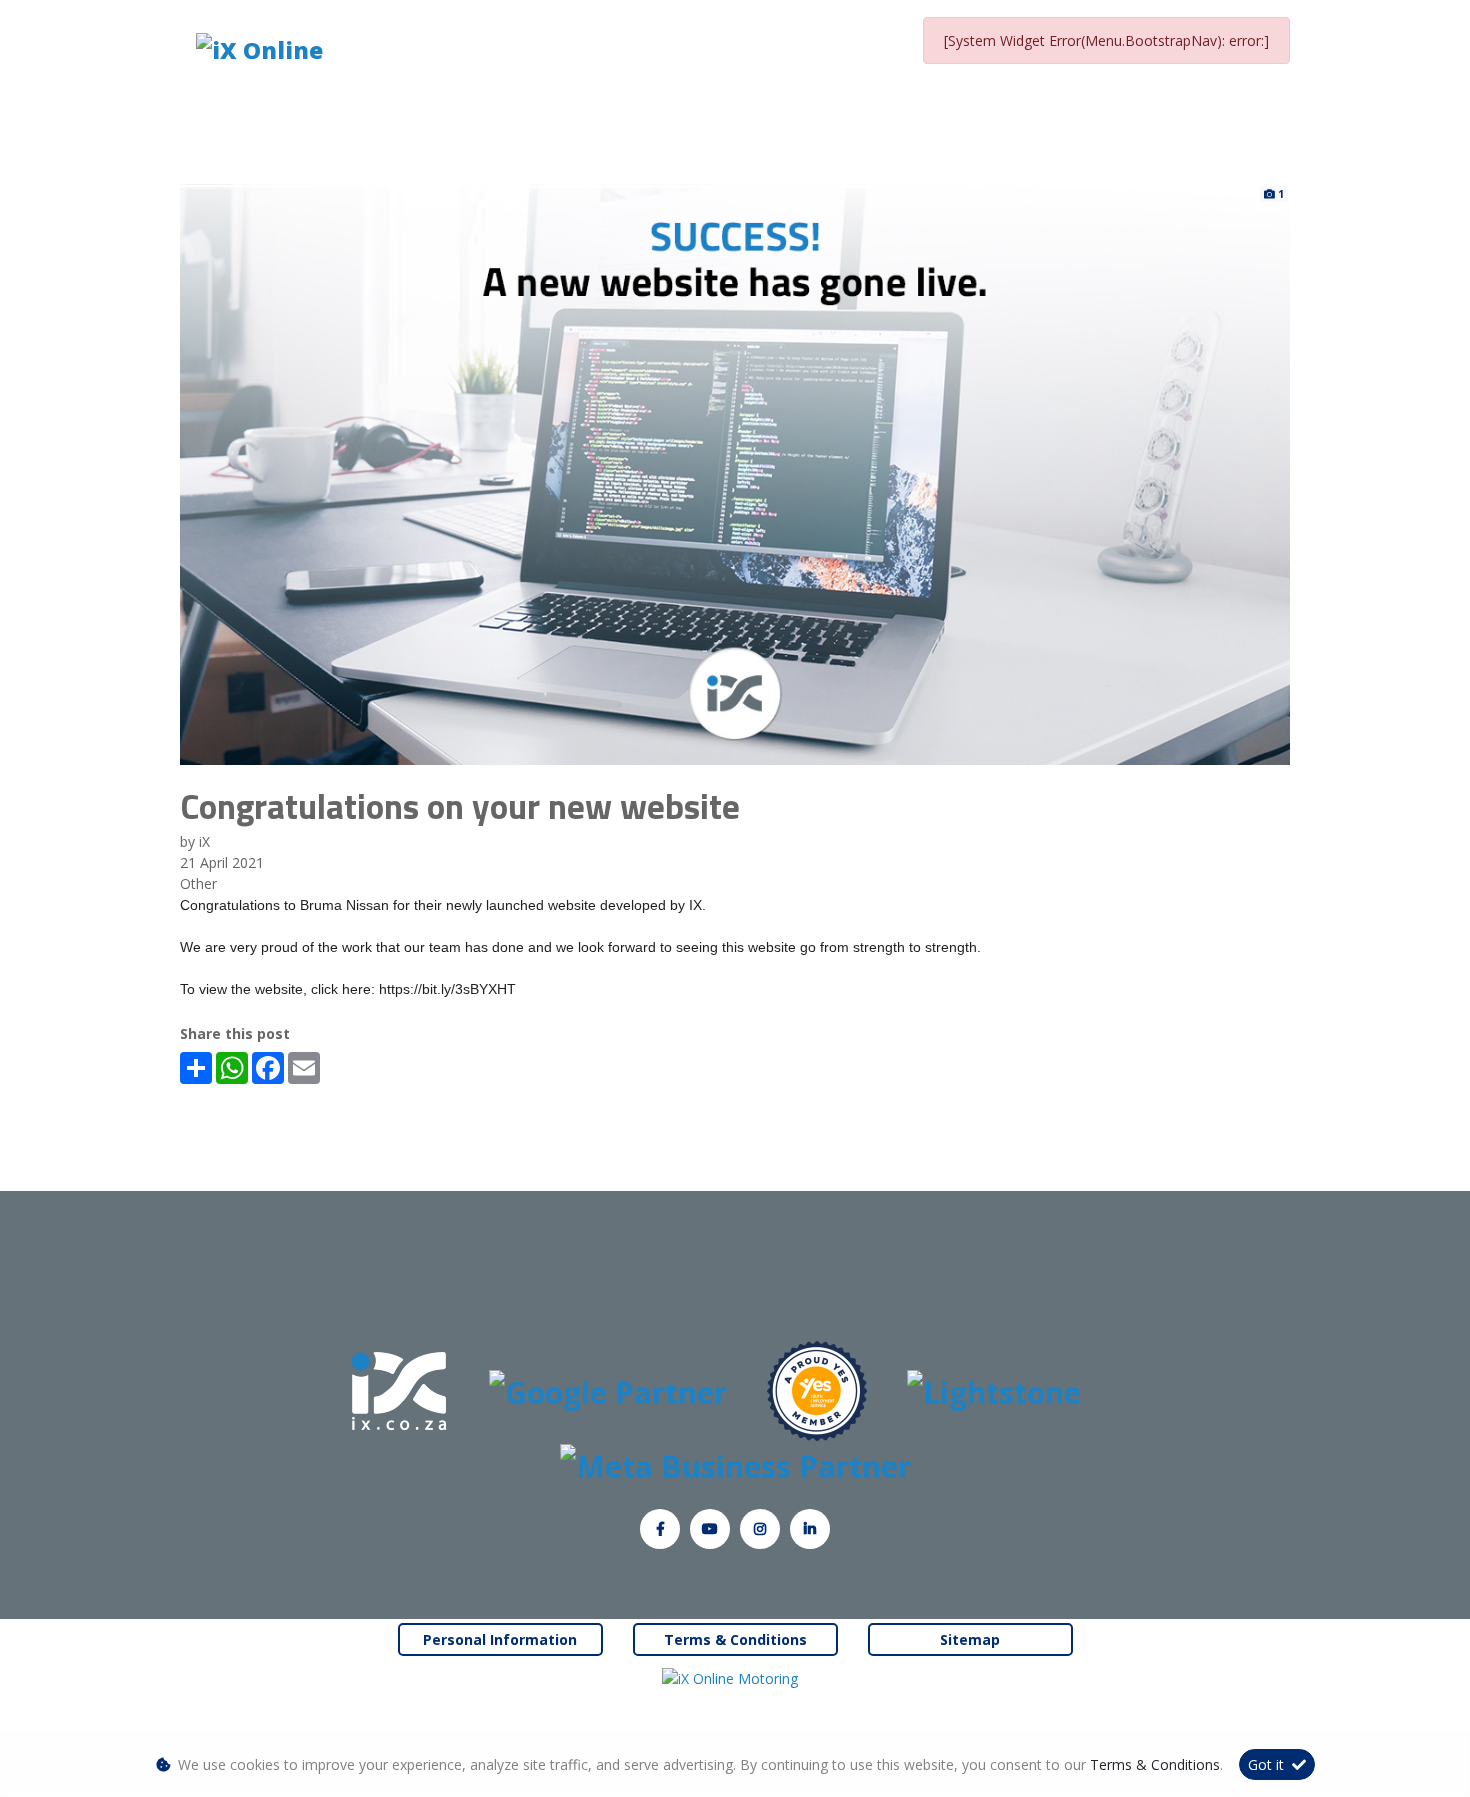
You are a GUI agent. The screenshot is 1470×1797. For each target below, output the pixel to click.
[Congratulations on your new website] (735, 472)
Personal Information (500, 1639)
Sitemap (970, 1639)
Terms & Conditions (735, 1639)
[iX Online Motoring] (735, 1677)
